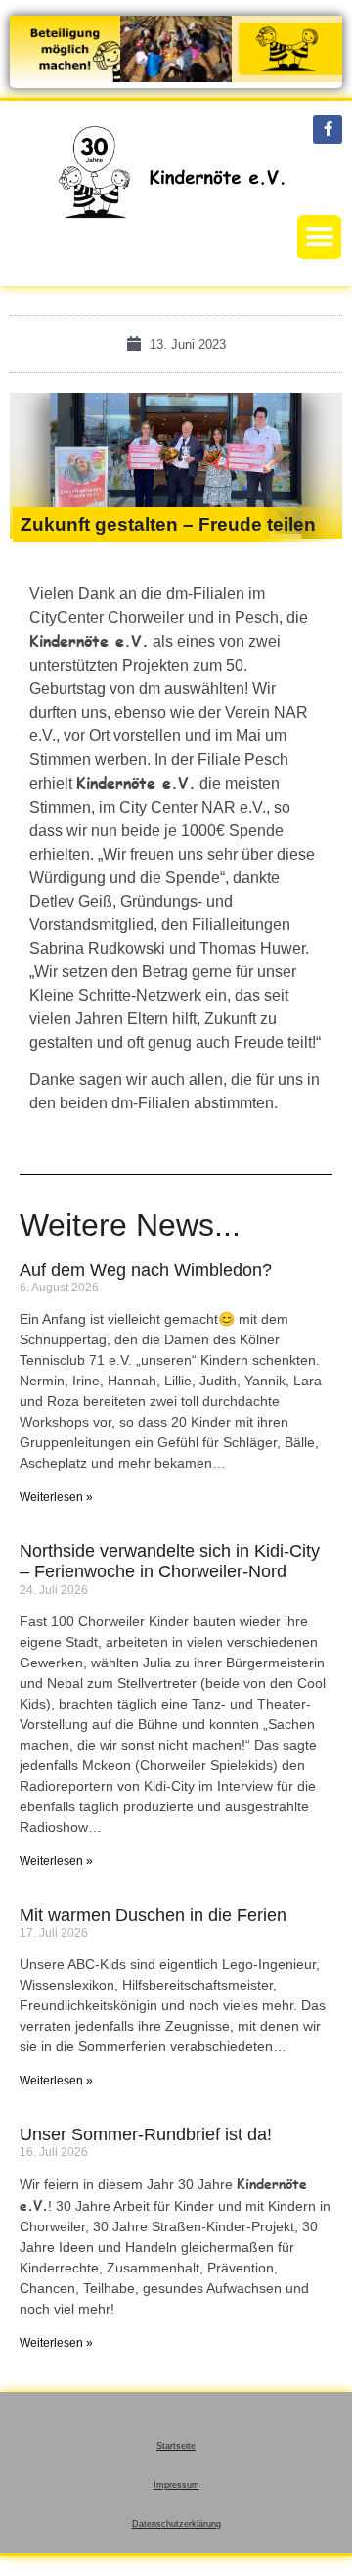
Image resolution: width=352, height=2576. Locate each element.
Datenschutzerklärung (176, 2524)
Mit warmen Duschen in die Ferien (153, 1915)
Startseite (176, 2446)
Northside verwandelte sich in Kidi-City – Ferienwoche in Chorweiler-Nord (170, 1562)
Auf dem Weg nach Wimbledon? (146, 1270)
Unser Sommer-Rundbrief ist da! (146, 2134)
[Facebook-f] (328, 129)
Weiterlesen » (56, 1497)
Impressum (176, 2485)
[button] (319, 237)
